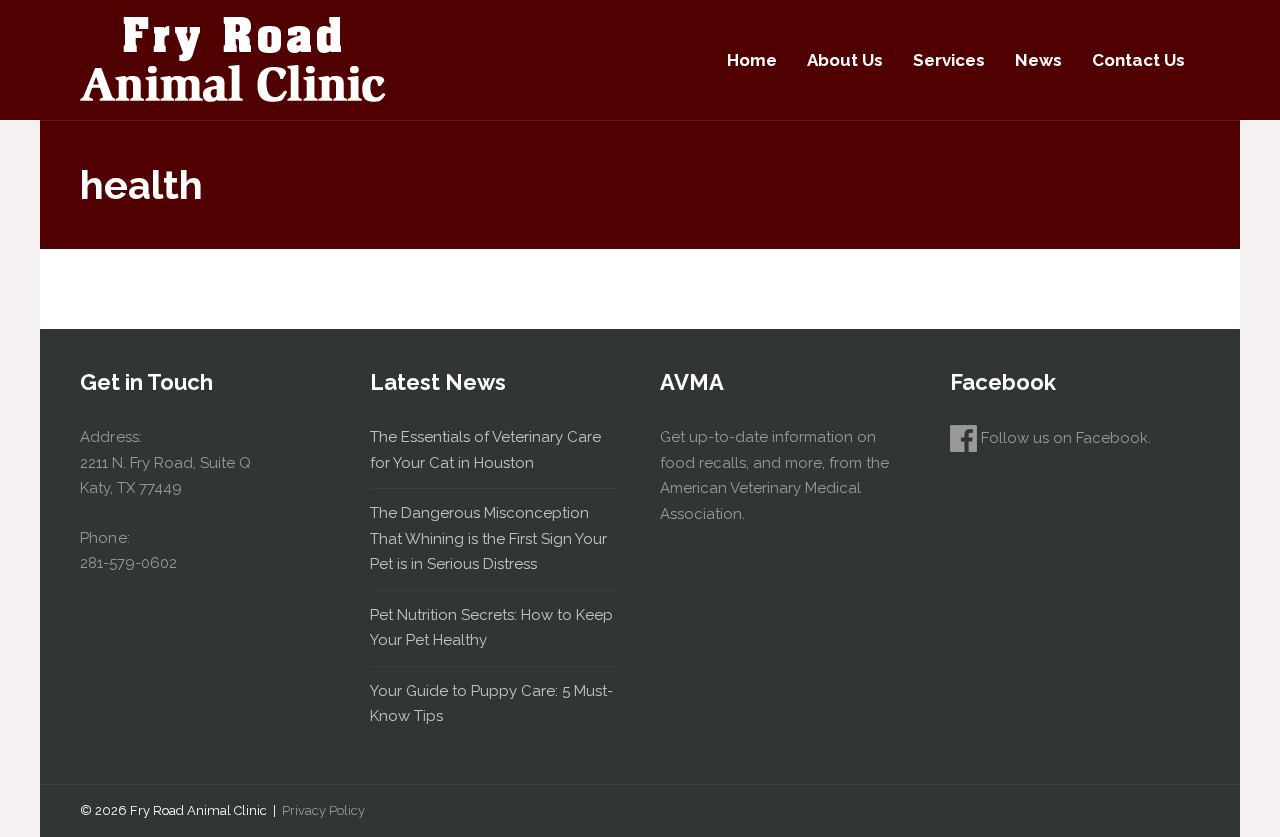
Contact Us (1138, 60)
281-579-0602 (128, 563)
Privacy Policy (323, 810)
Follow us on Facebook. (1064, 438)
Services (949, 60)
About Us (845, 60)
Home (752, 60)
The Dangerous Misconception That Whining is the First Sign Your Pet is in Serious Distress (488, 538)
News (1038, 60)
